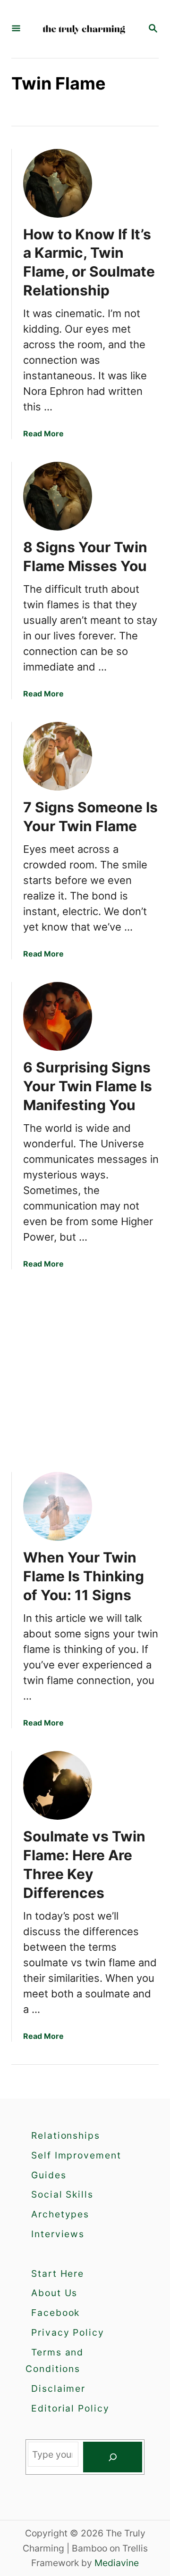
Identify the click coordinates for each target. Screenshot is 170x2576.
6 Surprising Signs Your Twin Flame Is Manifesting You (88, 1086)
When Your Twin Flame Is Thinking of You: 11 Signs (84, 1576)
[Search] (113, 2457)
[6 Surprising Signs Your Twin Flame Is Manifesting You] (58, 1016)
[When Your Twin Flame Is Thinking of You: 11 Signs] (58, 1506)
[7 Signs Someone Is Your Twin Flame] (58, 756)
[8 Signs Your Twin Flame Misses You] (58, 496)
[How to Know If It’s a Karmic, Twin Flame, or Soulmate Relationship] (58, 183)
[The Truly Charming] (84, 29)
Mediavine (117, 2563)
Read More (43, 433)
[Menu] (16, 29)
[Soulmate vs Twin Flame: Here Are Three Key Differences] (58, 1785)
